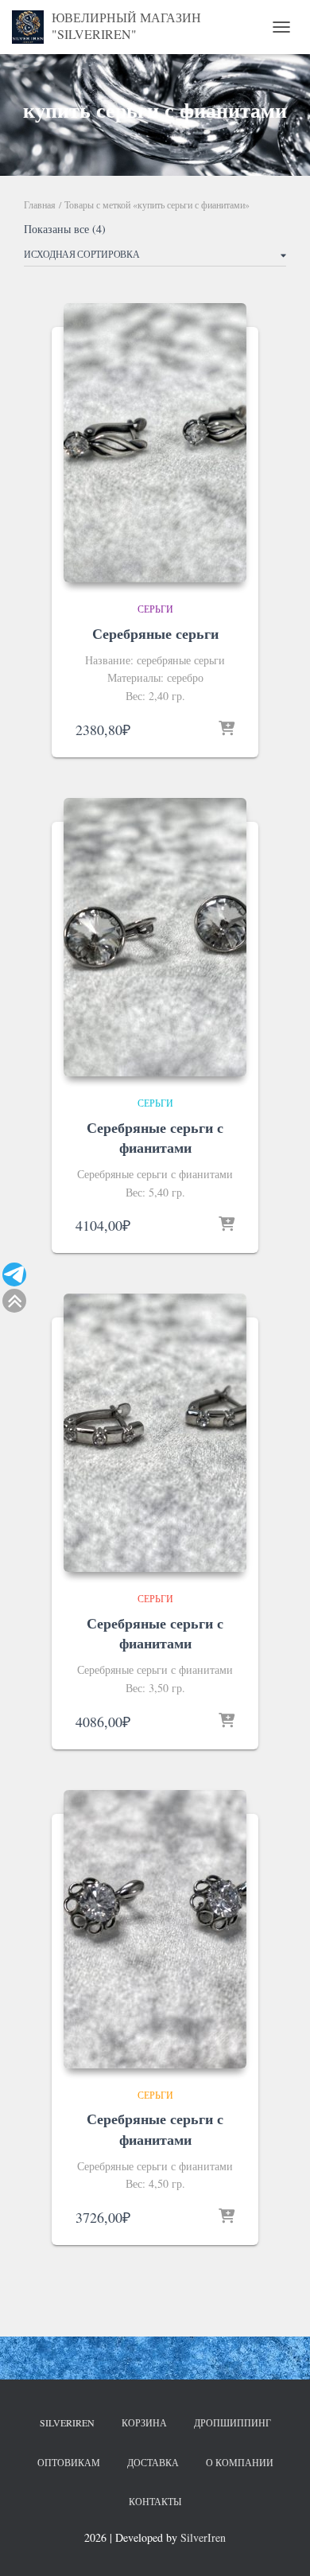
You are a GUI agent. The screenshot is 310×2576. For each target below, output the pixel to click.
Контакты (155, 2501)
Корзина (144, 2422)
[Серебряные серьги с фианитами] (155, 937)
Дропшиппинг (232, 2422)
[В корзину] (227, 730)
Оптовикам (69, 2462)
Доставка (153, 2462)
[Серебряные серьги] (155, 442)
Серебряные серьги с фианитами (155, 1137)
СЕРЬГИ (155, 609)
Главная (40, 204)
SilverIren (67, 2422)
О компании (240, 2462)
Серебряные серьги (155, 633)
